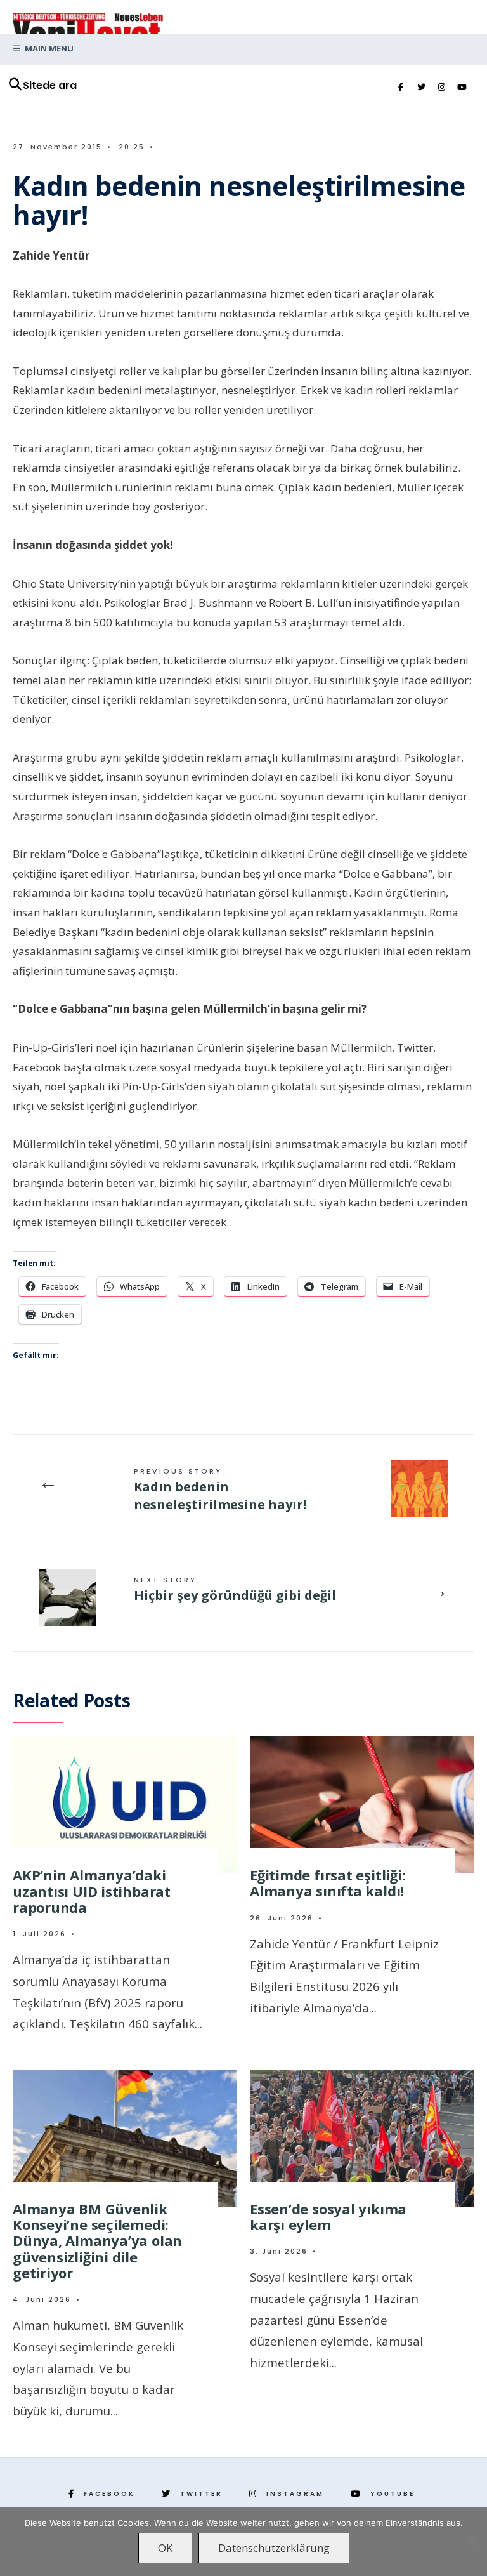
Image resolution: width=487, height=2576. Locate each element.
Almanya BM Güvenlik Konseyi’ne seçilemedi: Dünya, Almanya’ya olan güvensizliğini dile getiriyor (97, 2241)
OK (165, 2548)
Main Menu (48, 48)
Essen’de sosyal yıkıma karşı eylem (328, 2216)
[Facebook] (401, 88)
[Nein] (471, 2541)
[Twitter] (421, 88)
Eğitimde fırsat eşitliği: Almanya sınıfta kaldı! (328, 1883)
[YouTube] (462, 88)
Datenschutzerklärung (274, 2548)
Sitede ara (50, 85)
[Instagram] (441, 88)
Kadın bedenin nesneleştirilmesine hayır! (220, 1489)
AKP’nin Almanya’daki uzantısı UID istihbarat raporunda (92, 1891)
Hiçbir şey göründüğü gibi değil (235, 1589)
